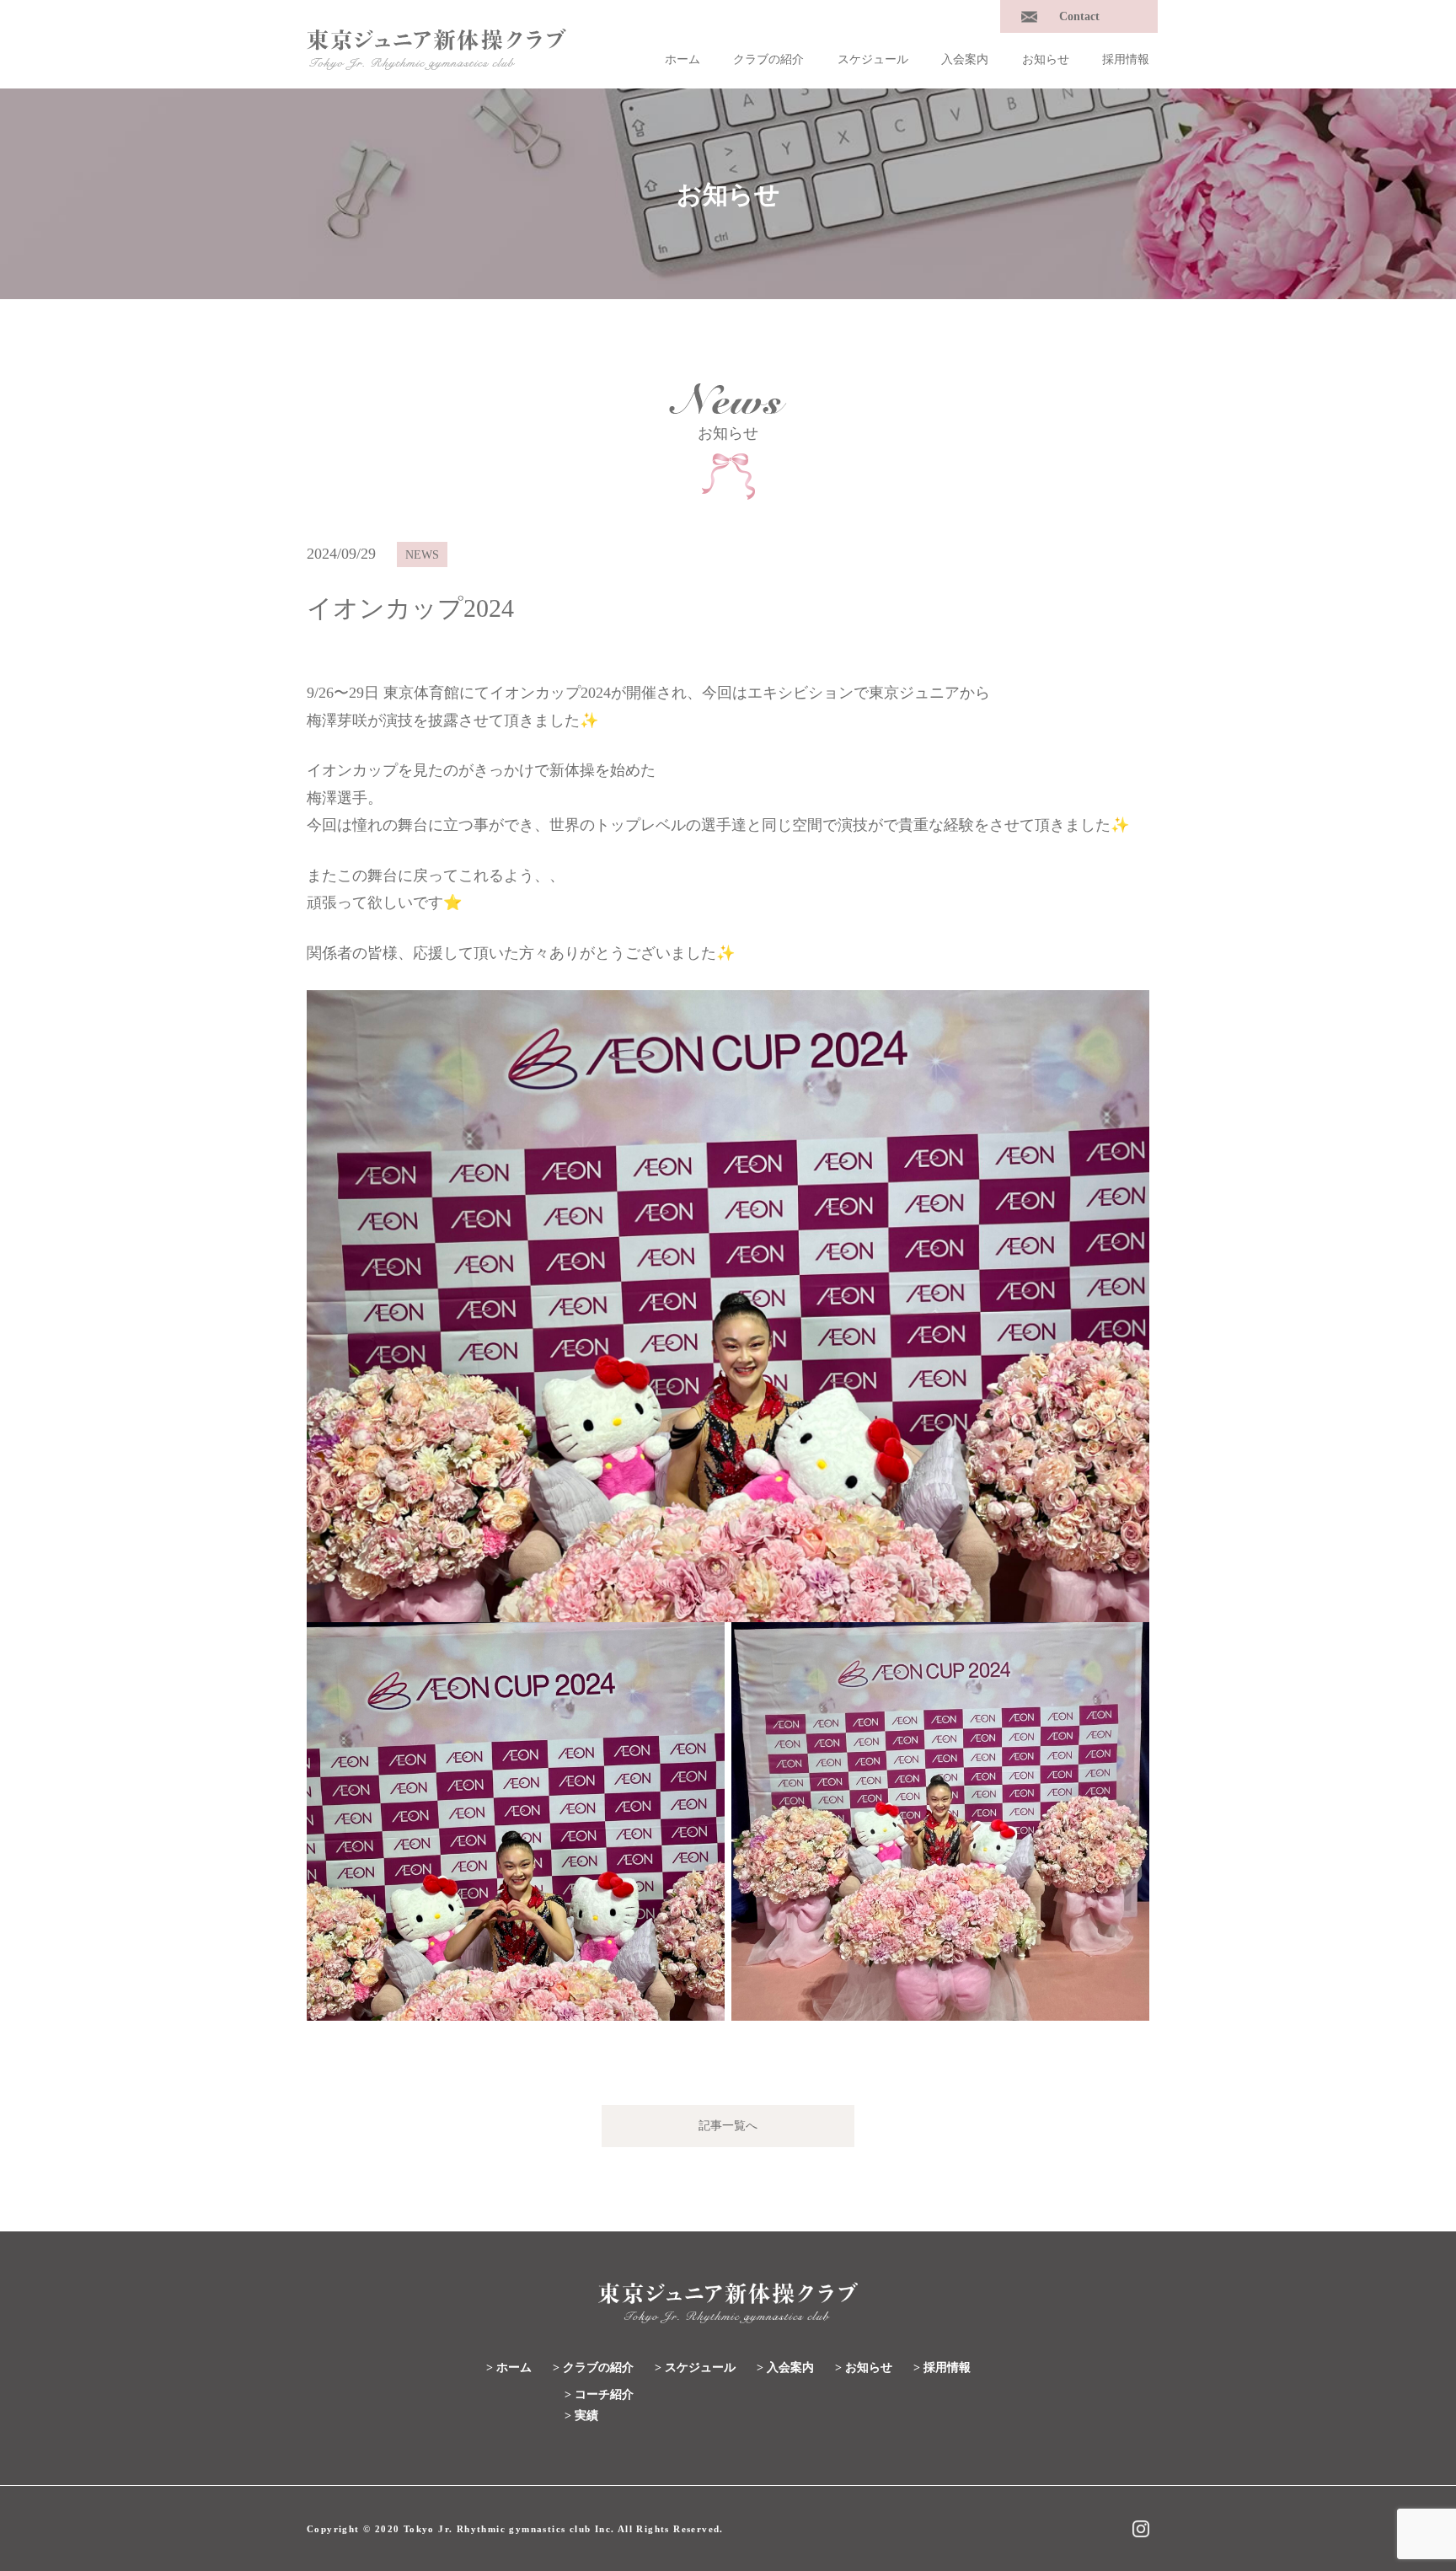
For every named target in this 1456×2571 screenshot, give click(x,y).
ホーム (682, 59)
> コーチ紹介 (599, 2394)
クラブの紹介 (768, 59)
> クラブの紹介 (593, 2367)
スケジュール (873, 59)
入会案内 (965, 59)
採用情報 (1126, 59)
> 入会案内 (785, 2367)
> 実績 (581, 2416)
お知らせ (1046, 59)
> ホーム (509, 2367)
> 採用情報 (942, 2367)
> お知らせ (864, 2367)
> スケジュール (695, 2367)
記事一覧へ (728, 2126)
